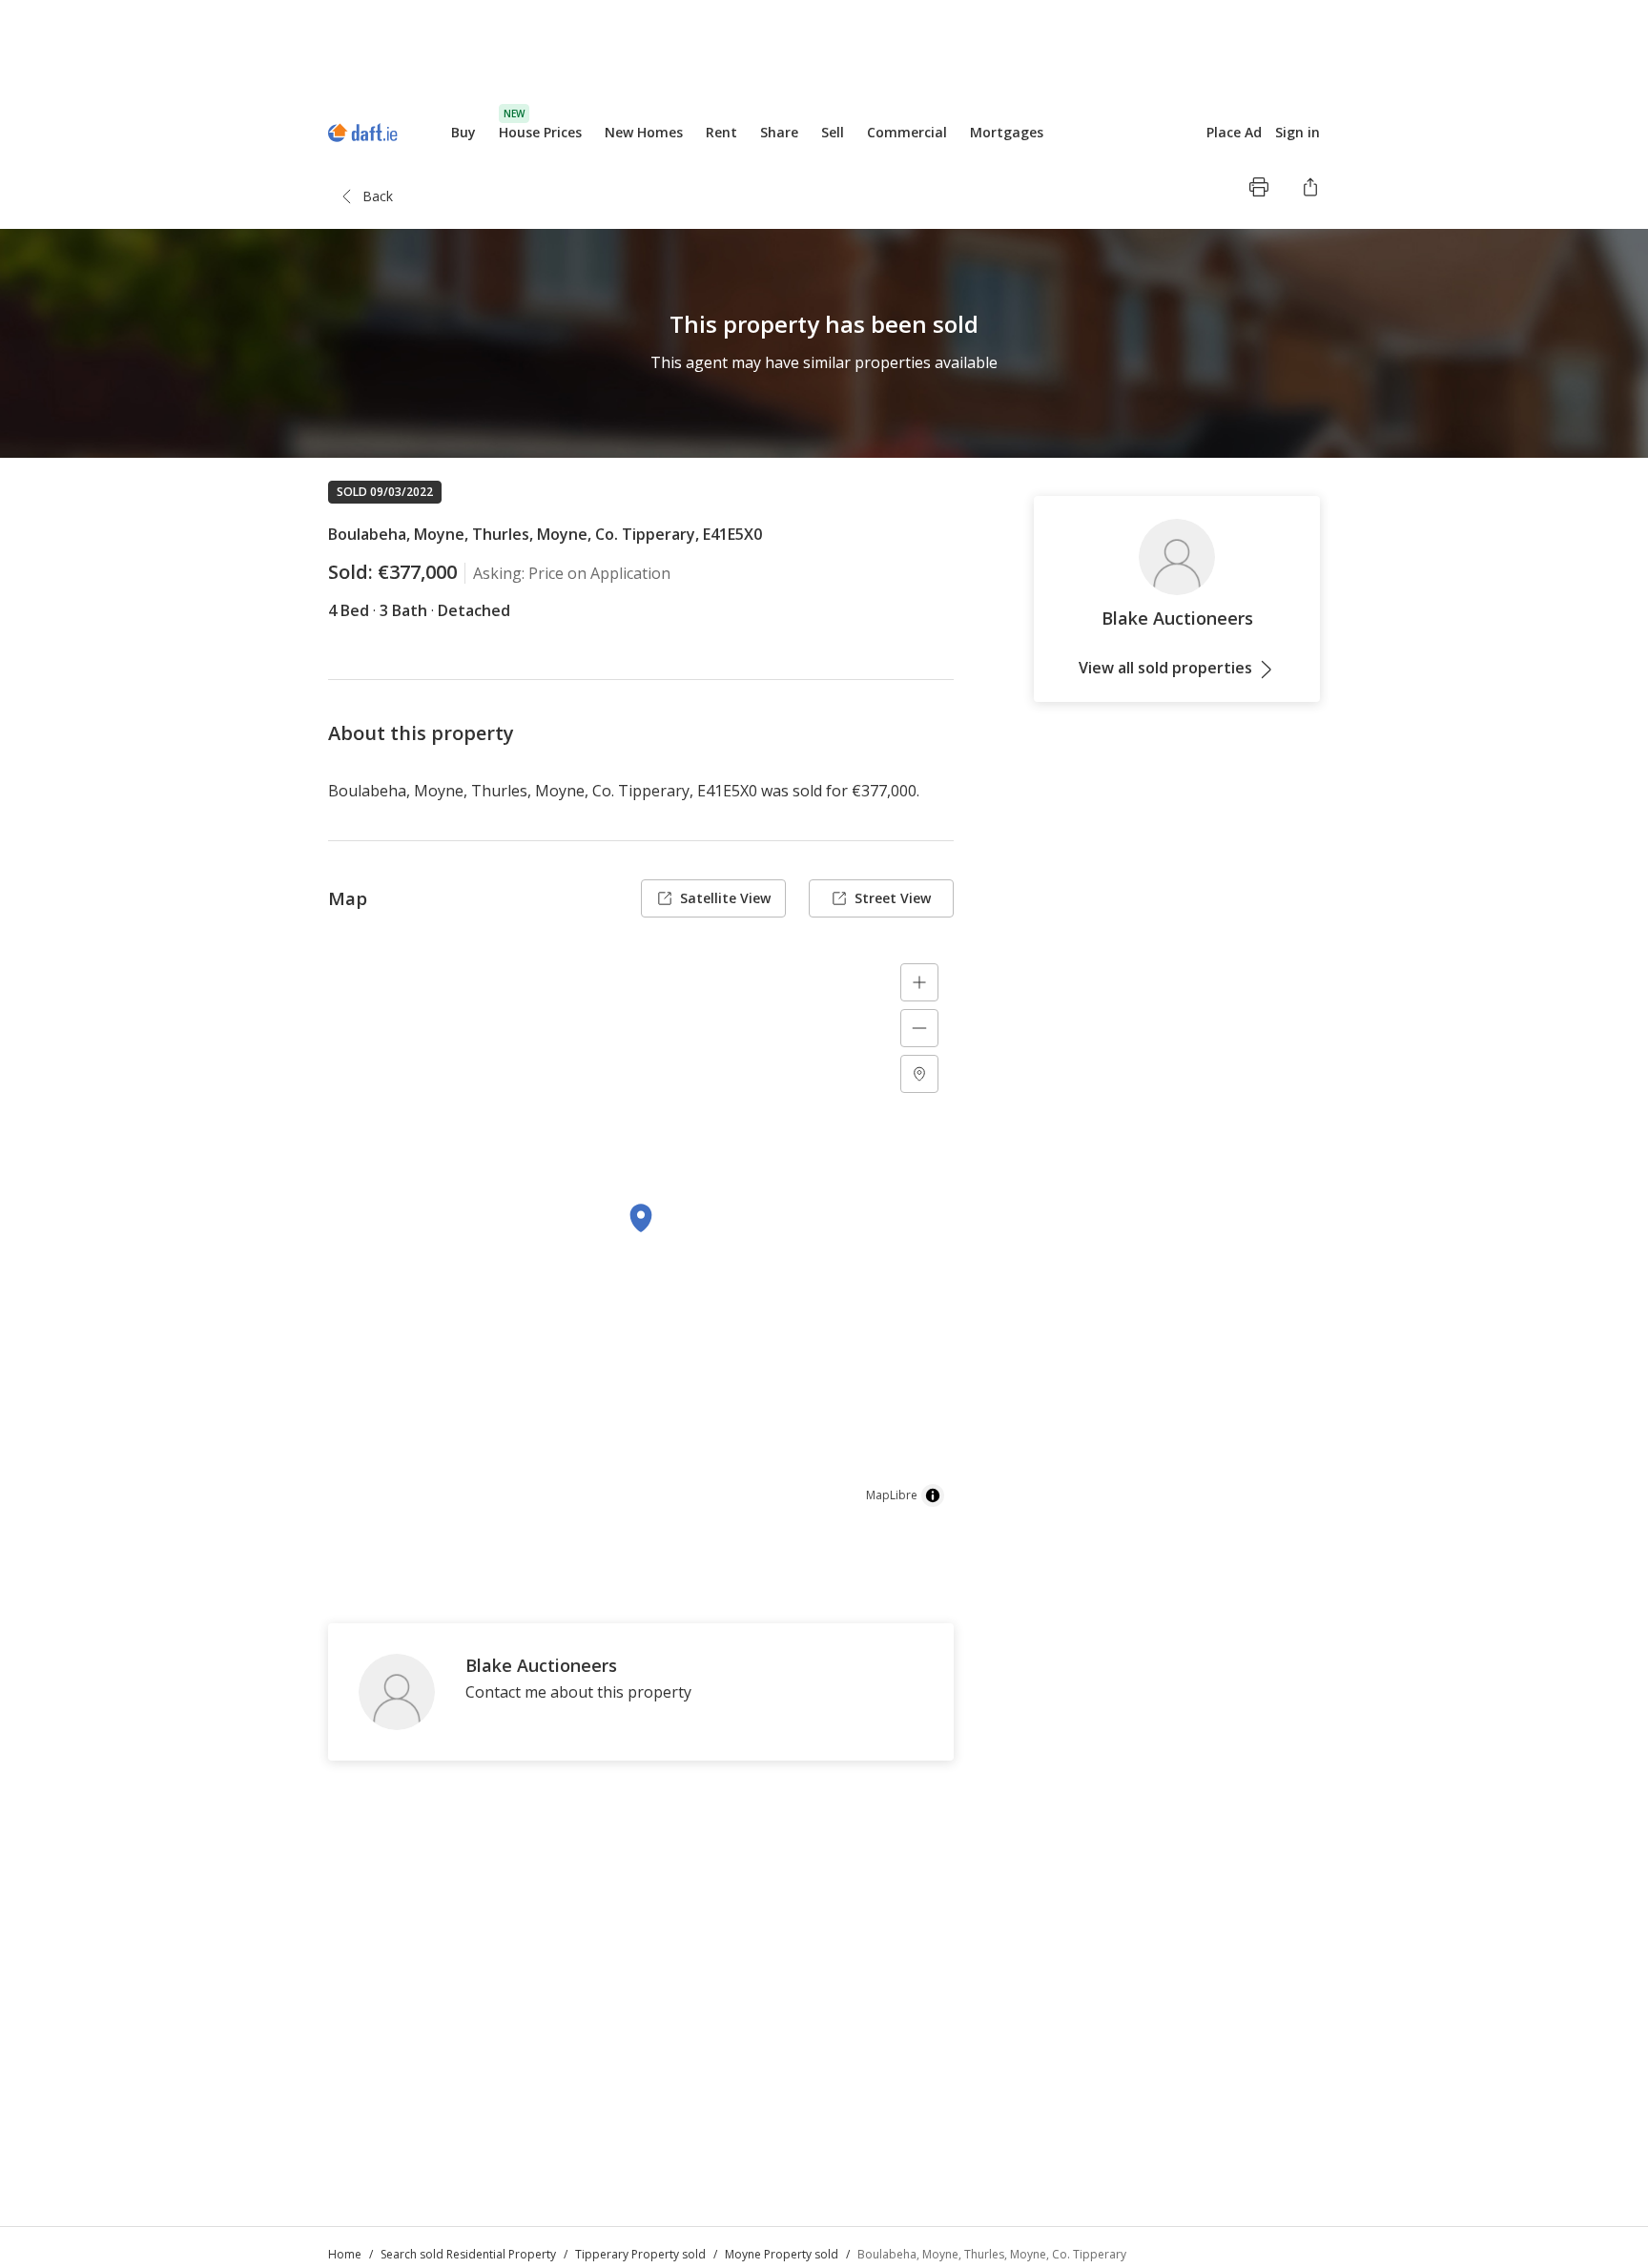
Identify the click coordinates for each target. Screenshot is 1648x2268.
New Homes (644, 132)
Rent (721, 132)
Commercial (907, 132)
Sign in (1298, 132)
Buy (463, 132)
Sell (833, 132)
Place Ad (1234, 133)
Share (779, 132)
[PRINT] (1259, 187)
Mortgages (1007, 133)
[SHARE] (1310, 187)
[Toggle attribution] (933, 1495)
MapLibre (892, 1495)
